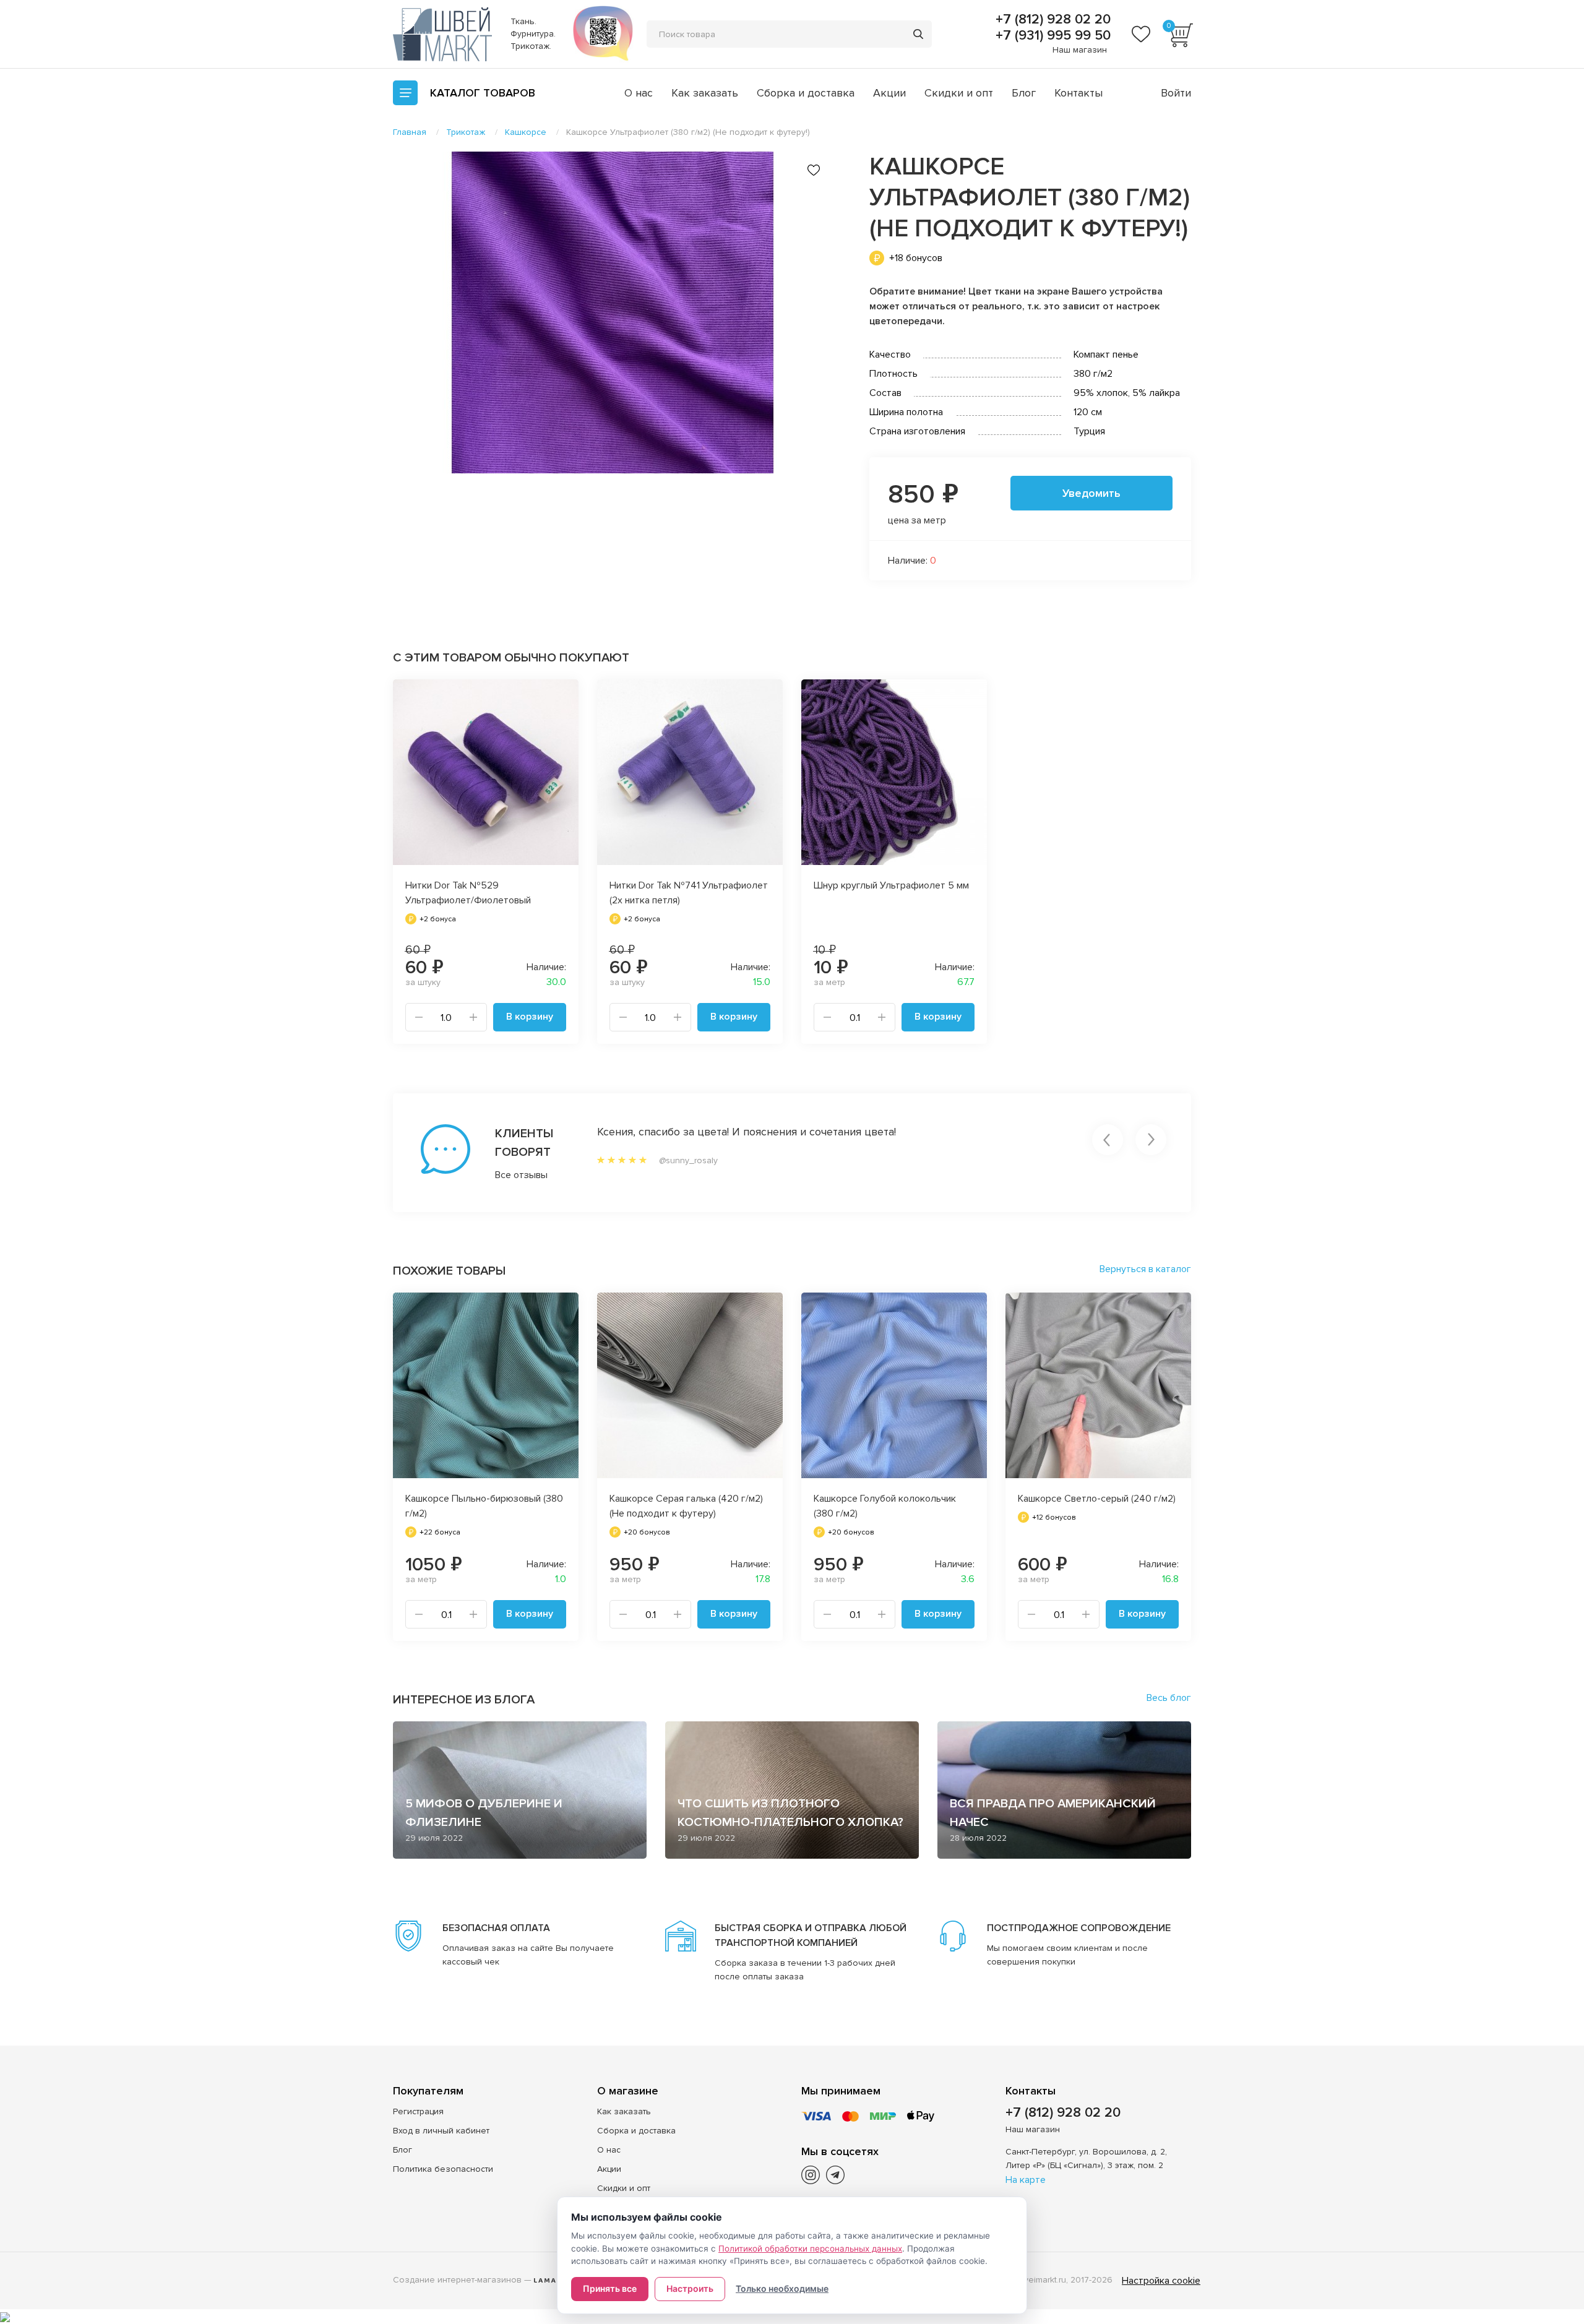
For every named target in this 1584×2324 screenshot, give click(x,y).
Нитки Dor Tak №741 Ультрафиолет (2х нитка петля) (689, 893)
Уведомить (1091, 493)
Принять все (610, 2288)
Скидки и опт (959, 93)
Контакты (1078, 93)
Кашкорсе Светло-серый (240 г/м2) (1097, 1499)
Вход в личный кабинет (441, 2131)
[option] (613, 312)
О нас (639, 93)
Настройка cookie (1161, 2281)
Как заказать (705, 93)
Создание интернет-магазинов (457, 2280)
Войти (1176, 93)
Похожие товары (449, 1271)
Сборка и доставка (806, 93)
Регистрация (418, 2111)
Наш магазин (1080, 50)
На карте (1026, 2180)
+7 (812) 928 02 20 (1051, 20)
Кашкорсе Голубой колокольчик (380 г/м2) (885, 1506)
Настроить (690, 2288)
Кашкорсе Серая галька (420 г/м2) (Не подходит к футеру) (686, 1506)
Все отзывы (521, 1175)
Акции (889, 93)
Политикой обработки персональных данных (810, 2249)
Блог (1024, 93)
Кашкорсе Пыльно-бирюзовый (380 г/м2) (484, 1506)
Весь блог (1169, 1698)
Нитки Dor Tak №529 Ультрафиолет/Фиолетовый (468, 893)
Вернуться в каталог (1145, 1269)
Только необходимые (782, 2288)
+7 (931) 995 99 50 (1051, 36)
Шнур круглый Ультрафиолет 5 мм (891, 885)
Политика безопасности (443, 2169)
